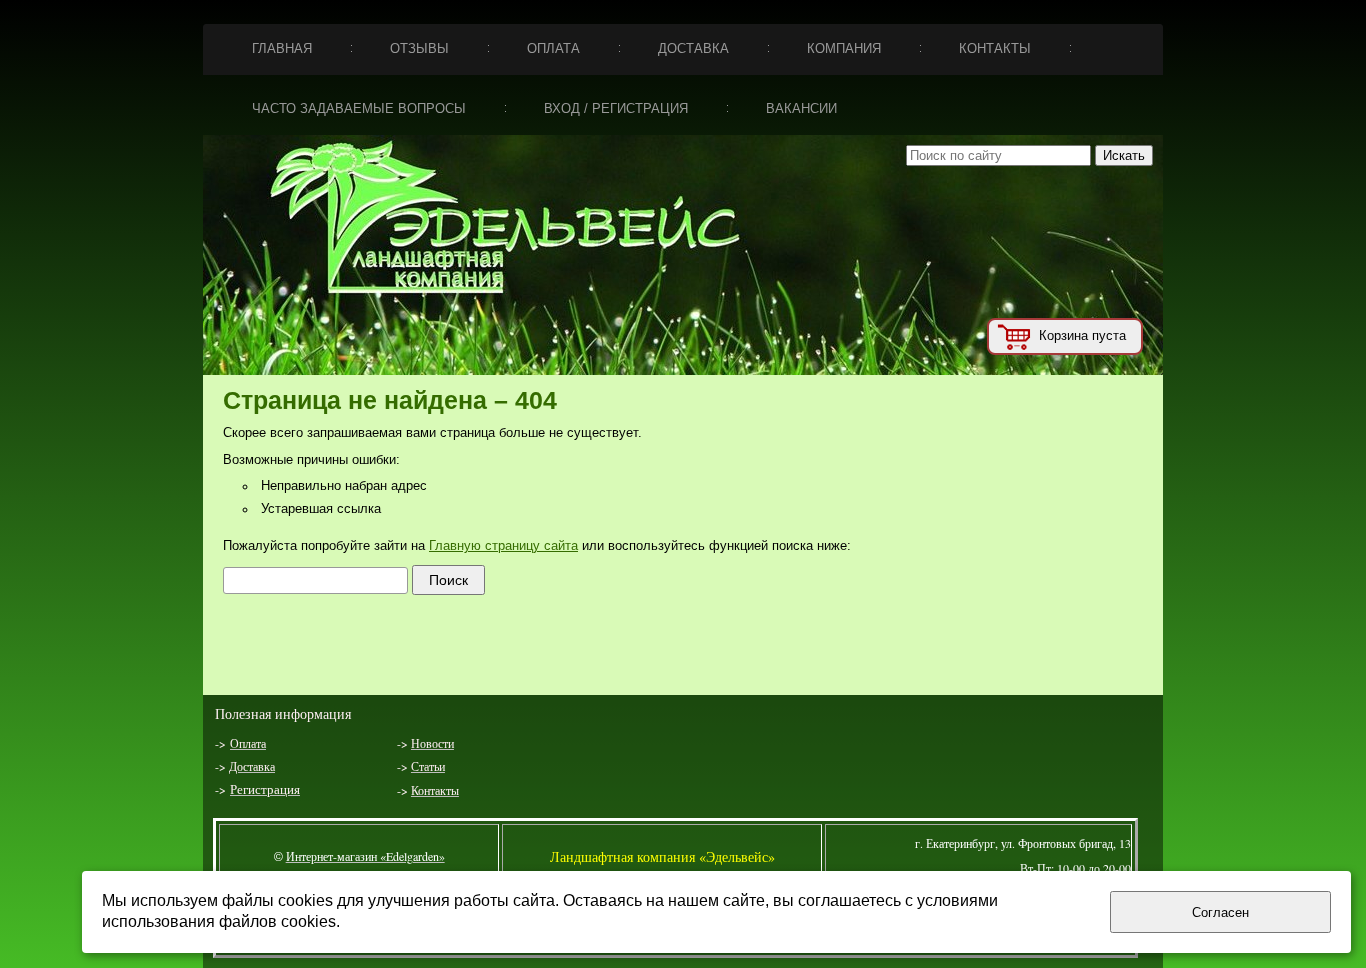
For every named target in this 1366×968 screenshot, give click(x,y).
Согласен (1220, 912)
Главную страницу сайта (503, 546)
